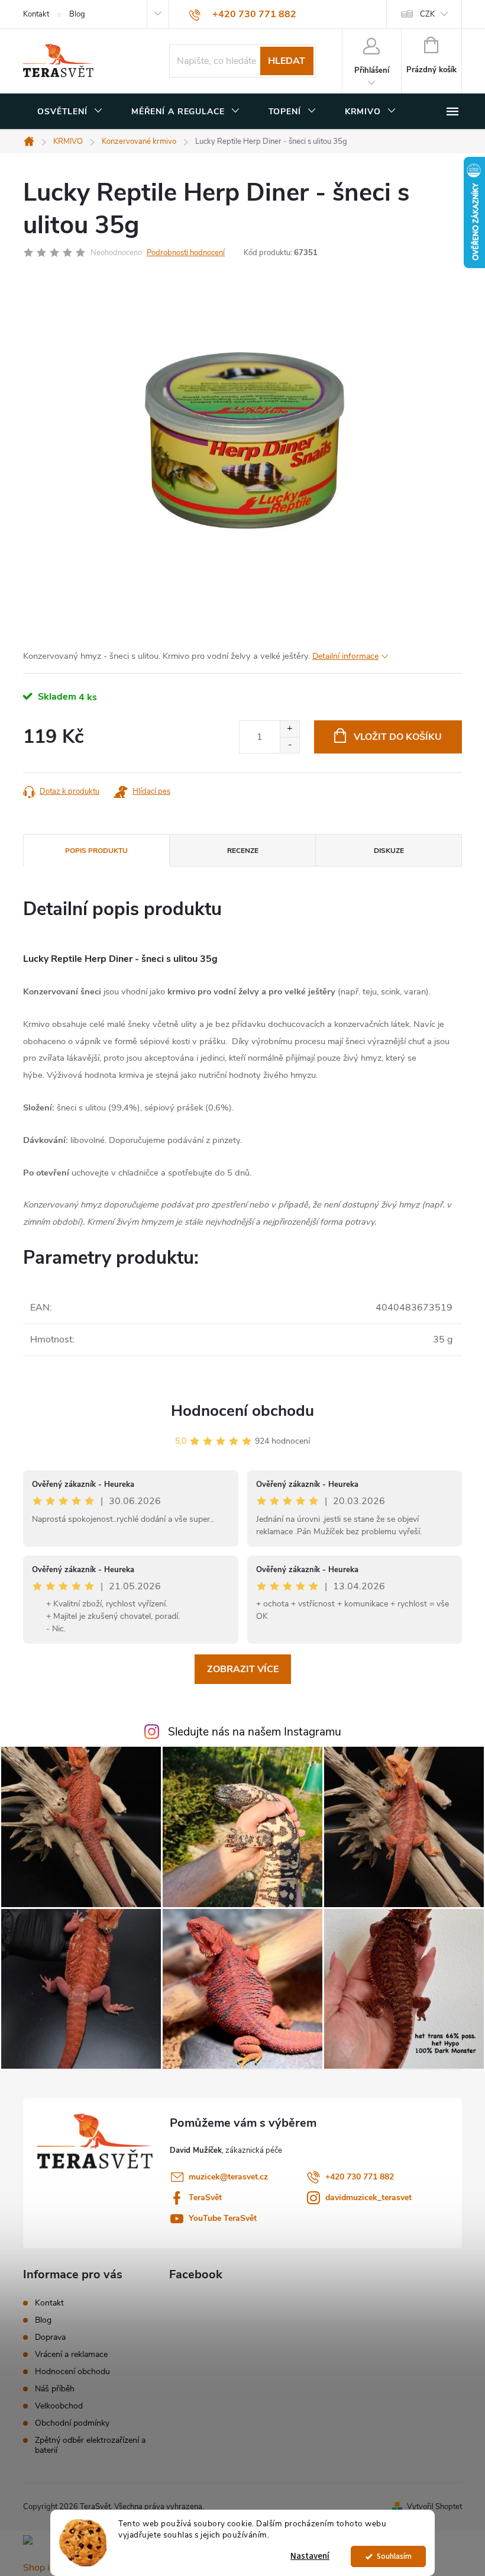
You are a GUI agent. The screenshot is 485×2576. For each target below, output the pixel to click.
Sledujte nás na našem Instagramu (255, 1732)
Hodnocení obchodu (242, 1411)
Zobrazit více (243, 1669)
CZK (427, 14)
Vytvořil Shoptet (434, 2507)
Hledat (287, 61)
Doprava (50, 2337)
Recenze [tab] (243, 851)
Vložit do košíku (398, 737)
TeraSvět (205, 2197)
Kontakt (36, 14)
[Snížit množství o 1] (290, 745)
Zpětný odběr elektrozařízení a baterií (90, 2445)
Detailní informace (345, 656)
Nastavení (310, 2556)
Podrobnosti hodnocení (186, 253)
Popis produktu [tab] (96, 851)
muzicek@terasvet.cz (228, 2177)
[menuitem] (70, 112)
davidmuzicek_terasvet (368, 2197)
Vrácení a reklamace (71, 2354)
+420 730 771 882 (360, 2177)
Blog (77, 14)
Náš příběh (55, 2389)
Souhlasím (394, 2556)
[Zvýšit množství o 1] (290, 729)
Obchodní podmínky (72, 2423)
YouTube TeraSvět (223, 2218)
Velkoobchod (59, 2406)
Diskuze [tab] (389, 851)
